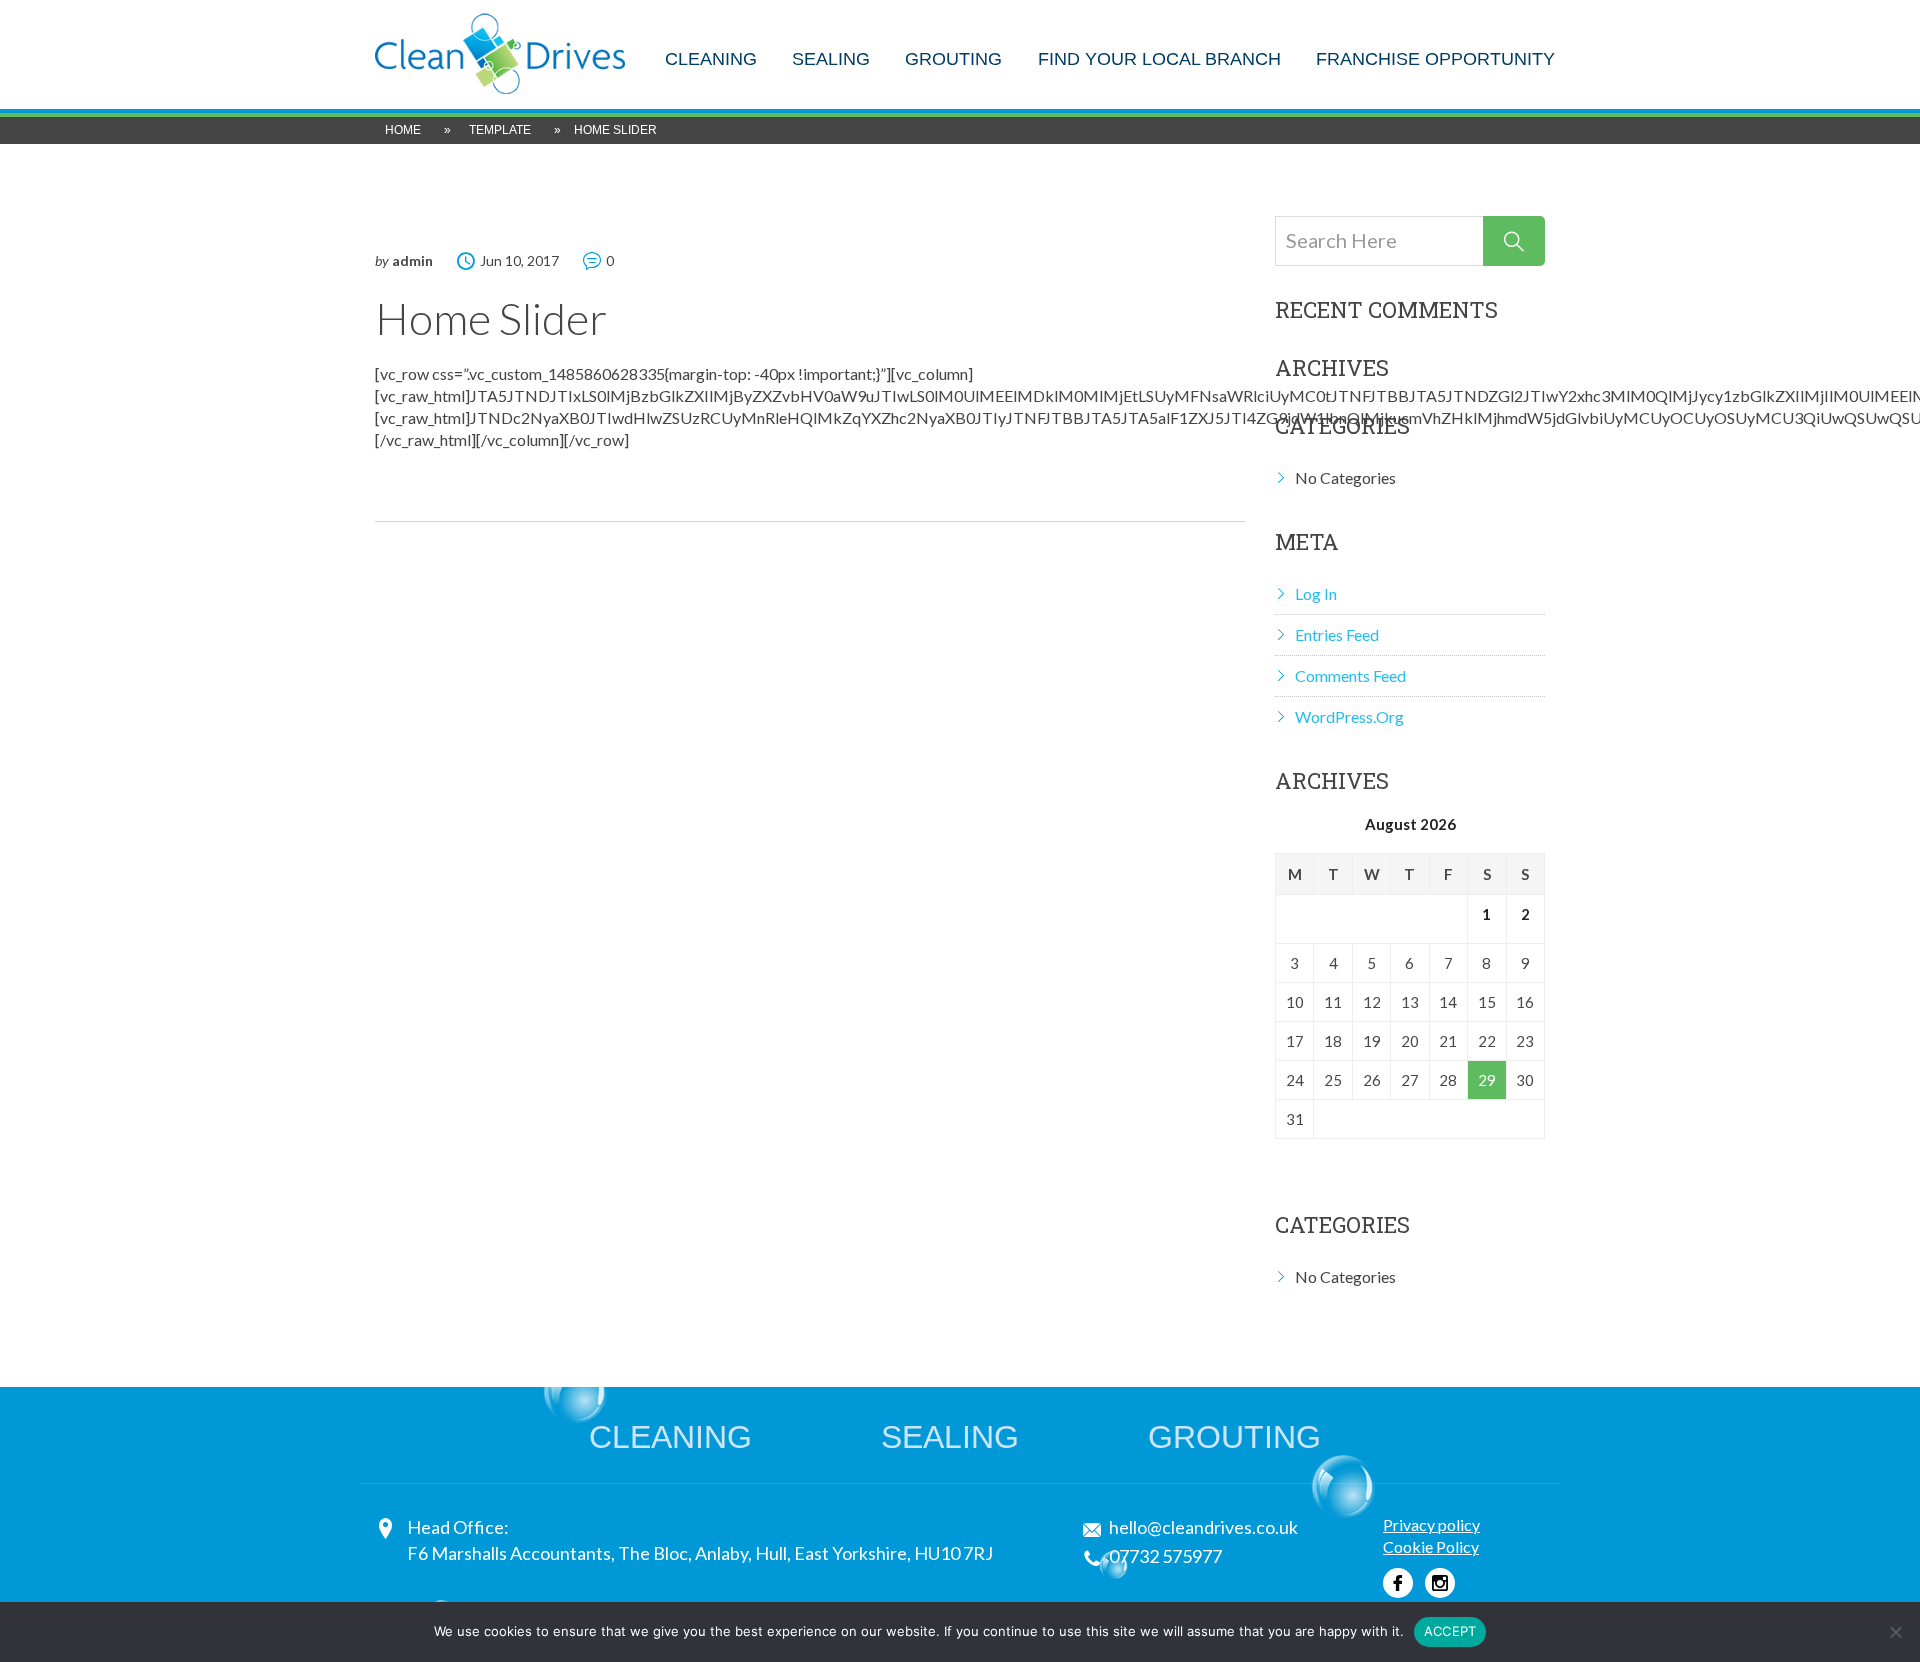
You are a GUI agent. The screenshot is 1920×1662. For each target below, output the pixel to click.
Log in (1316, 593)
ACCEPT (1450, 1631)
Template (500, 130)
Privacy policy (1431, 1524)
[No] (1895, 1632)
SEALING (831, 59)
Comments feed (1350, 675)
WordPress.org (1349, 716)
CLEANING (711, 59)
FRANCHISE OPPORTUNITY (1435, 59)
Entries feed (1337, 634)
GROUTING (953, 59)
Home (403, 130)
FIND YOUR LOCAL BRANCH (1159, 59)
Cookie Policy (1431, 1546)
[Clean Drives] (500, 52)
